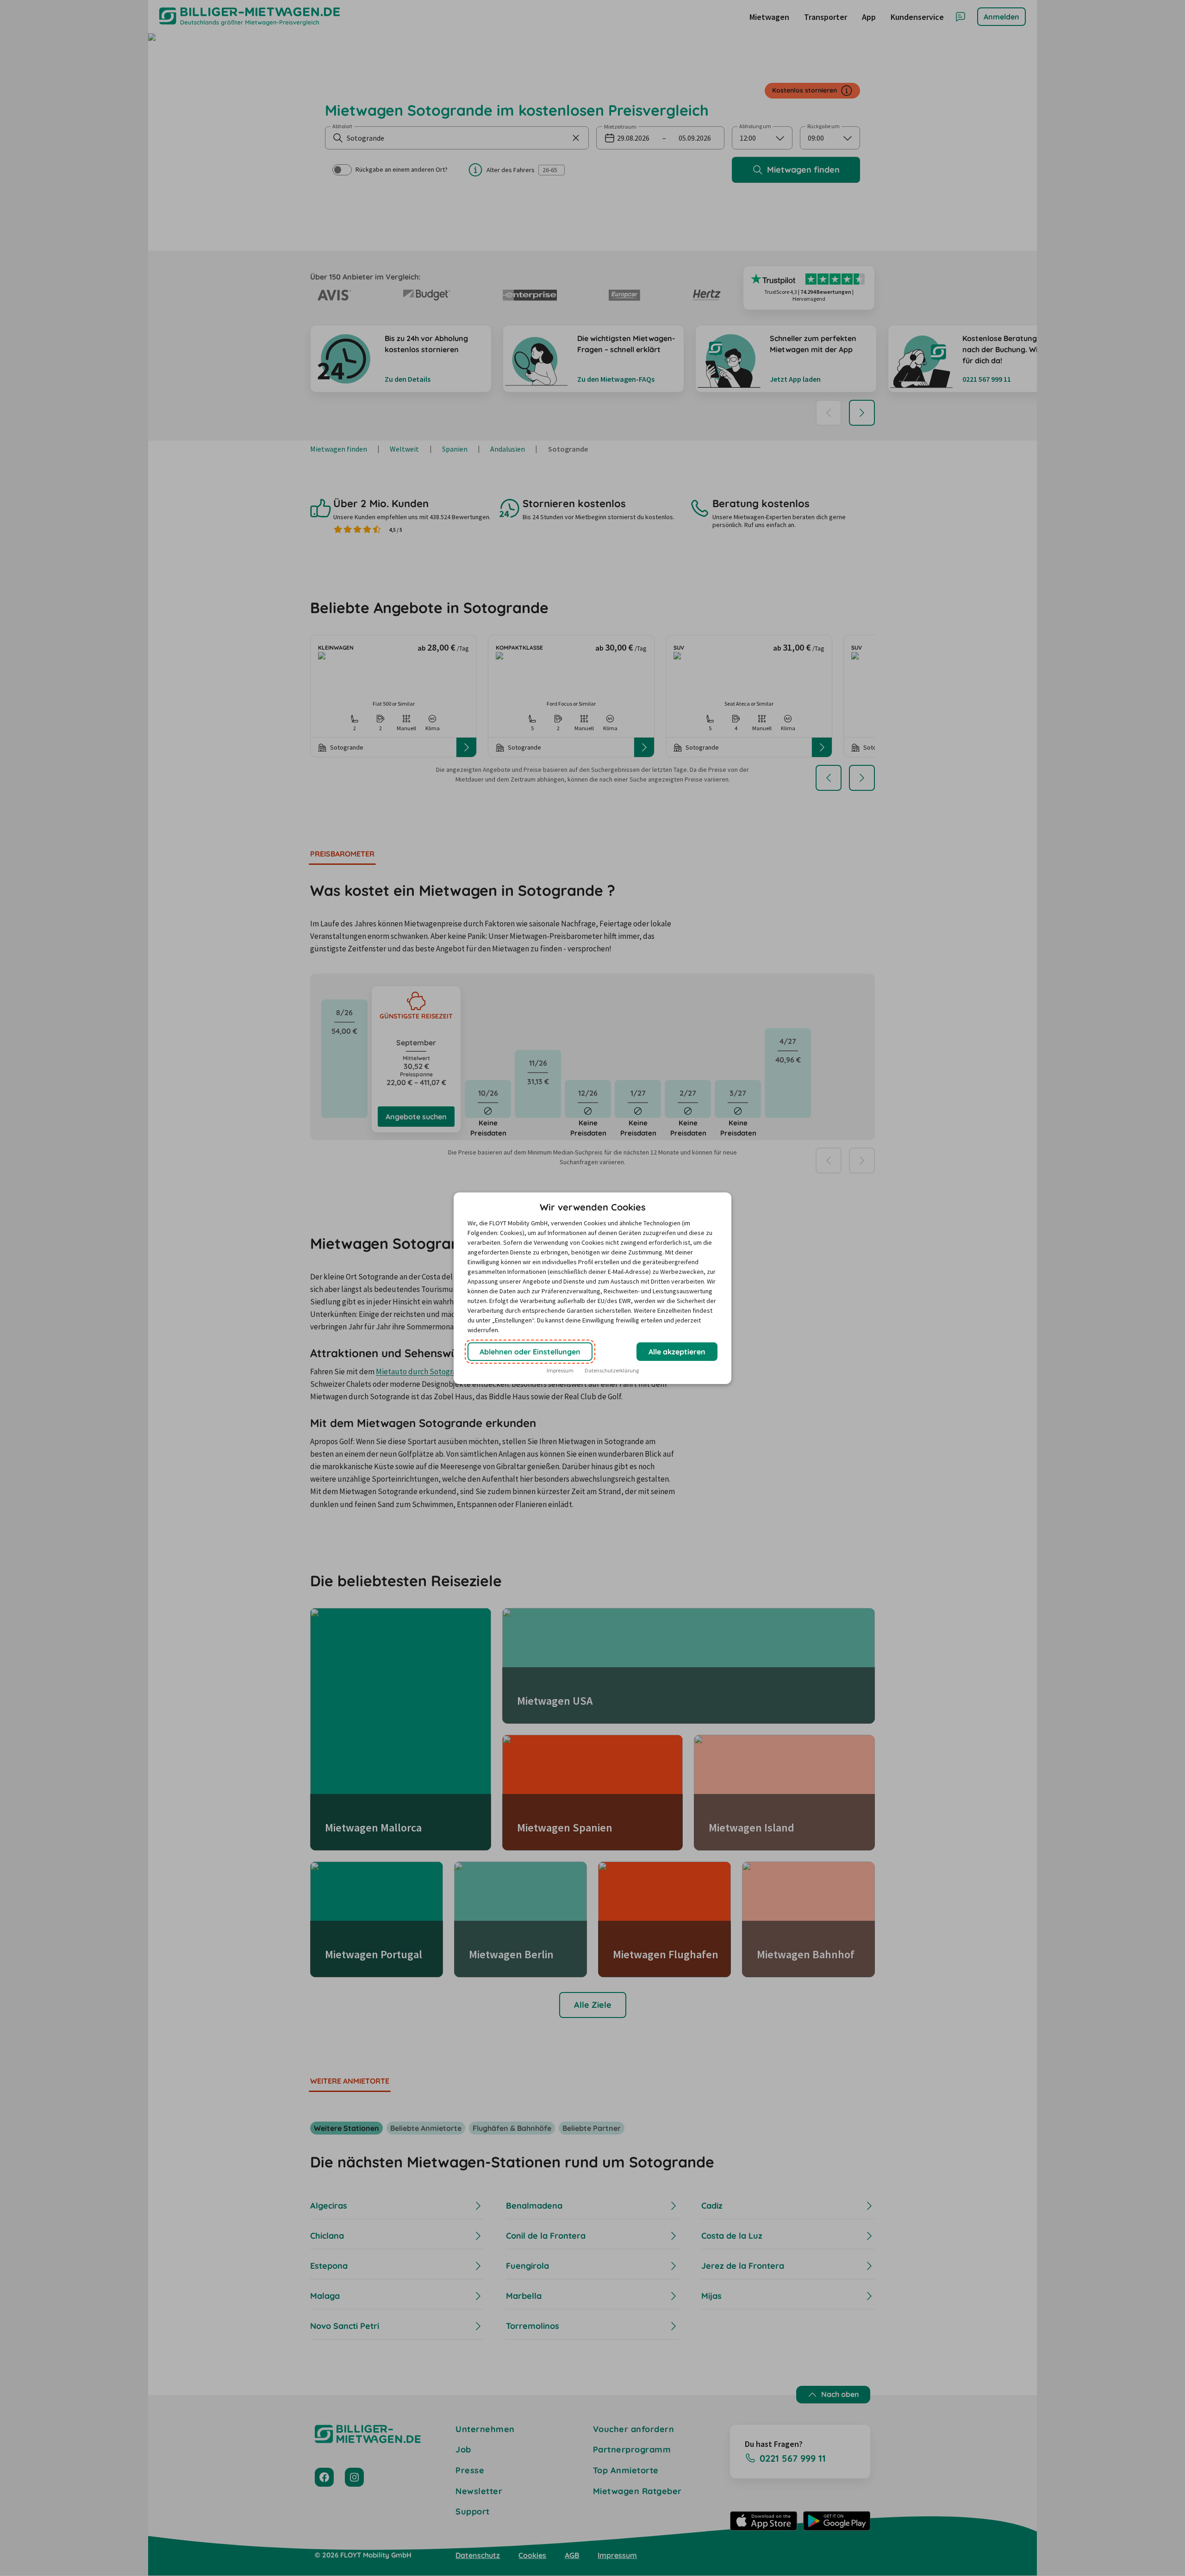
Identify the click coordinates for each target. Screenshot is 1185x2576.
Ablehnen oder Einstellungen (530, 1352)
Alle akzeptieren (677, 1352)
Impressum (560, 1370)
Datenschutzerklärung (612, 1370)
